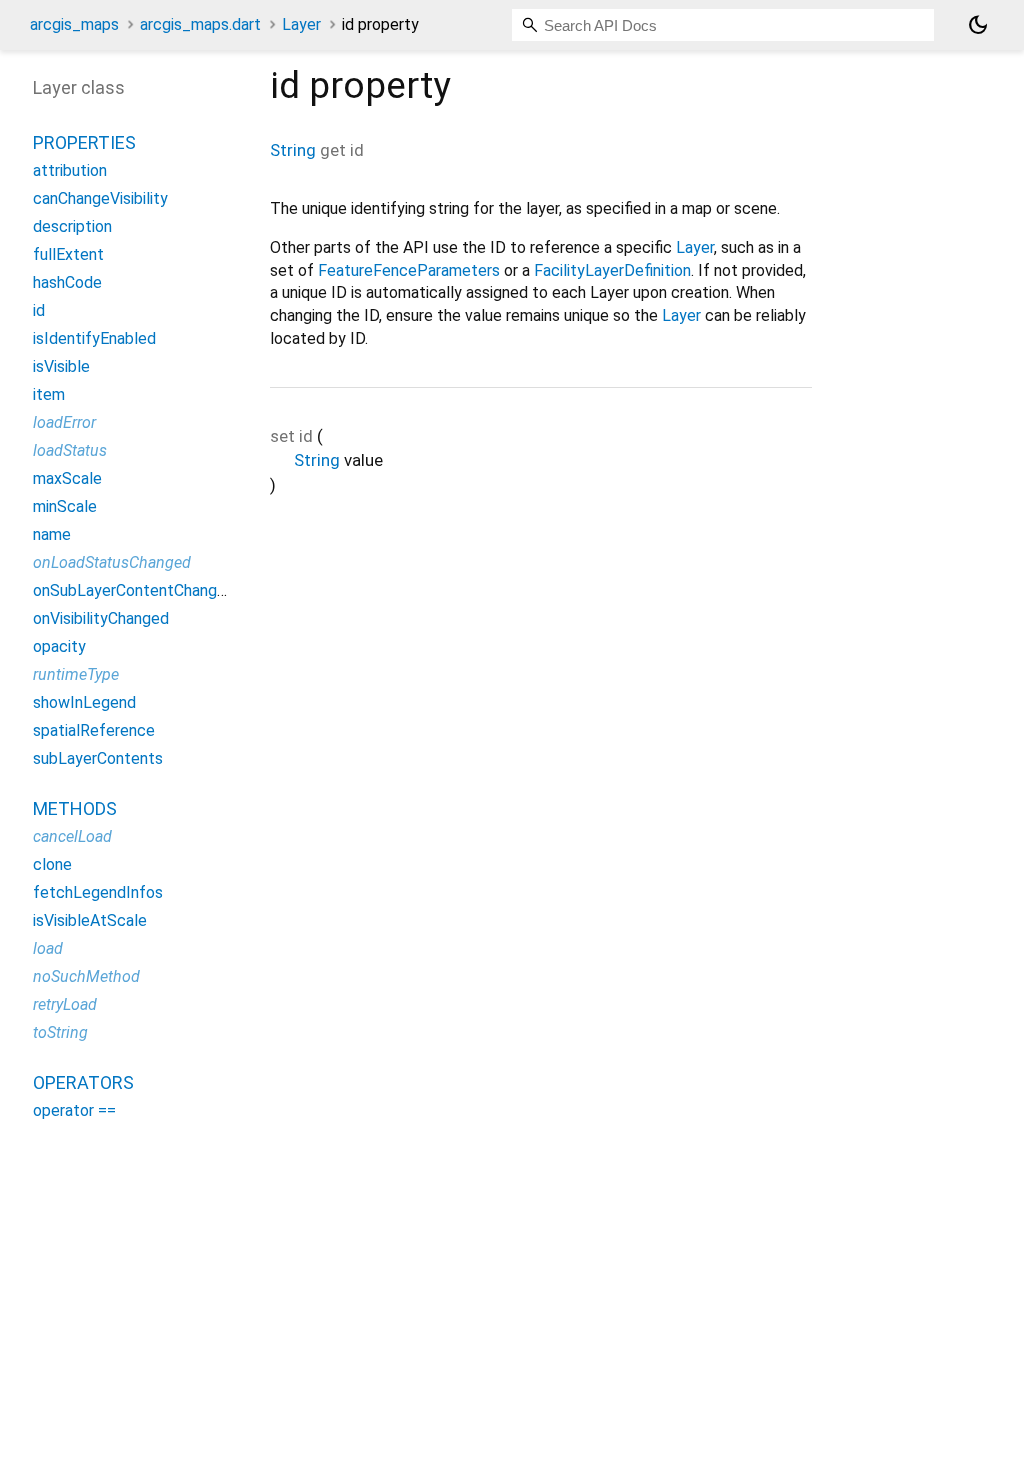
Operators (83, 1082)
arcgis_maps (74, 24)
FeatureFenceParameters (409, 270)
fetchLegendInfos (98, 892)
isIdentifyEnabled (94, 338)
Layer (301, 24)
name (52, 534)
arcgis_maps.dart (200, 24)
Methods (75, 808)
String (293, 150)
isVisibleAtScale (90, 920)
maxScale (67, 478)
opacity (59, 646)
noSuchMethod (86, 976)
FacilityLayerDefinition (612, 270)
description (72, 226)
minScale (65, 506)
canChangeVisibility (100, 198)
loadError (64, 422)
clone (52, 864)
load (48, 948)
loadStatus (70, 450)
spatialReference (94, 730)
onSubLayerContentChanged (134, 590)
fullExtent (68, 254)
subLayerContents (98, 758)
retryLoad (65, 1004)
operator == (74, 1110)
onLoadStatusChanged (112, 562)
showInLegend (84, 702)
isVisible (61, 366)
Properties (84, 142)
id (39, 310)
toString (60, 1032)
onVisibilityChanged (101, 618)
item (49, 394)
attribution (70, 170)
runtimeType (76, 674)
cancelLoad (72, 836)
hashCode (67, 282)
